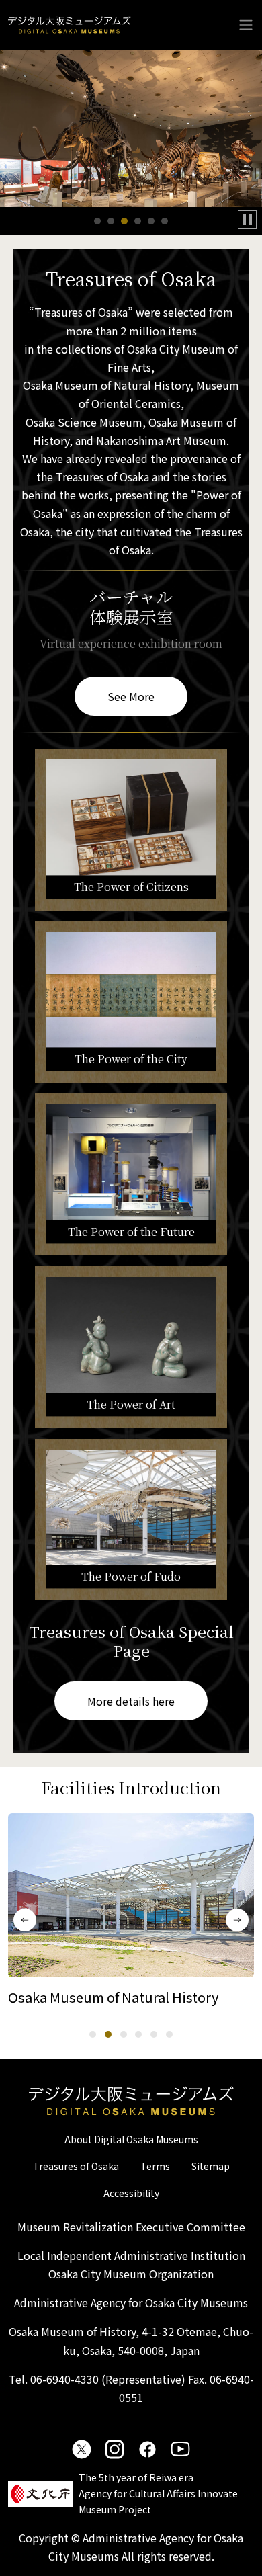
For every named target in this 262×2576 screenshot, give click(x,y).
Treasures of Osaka (76, 2166)
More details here (131, 1701)
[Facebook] (147, 2449)
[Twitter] (82, 2449)
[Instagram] (115, 2449)
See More (131, 696)
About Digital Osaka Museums (131, 2139)
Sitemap (211, 2166)
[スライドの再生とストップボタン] (247, 220)
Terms (155, 2166)
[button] (97, 221)
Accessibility (131, 2193)
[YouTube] (180, 2449)
